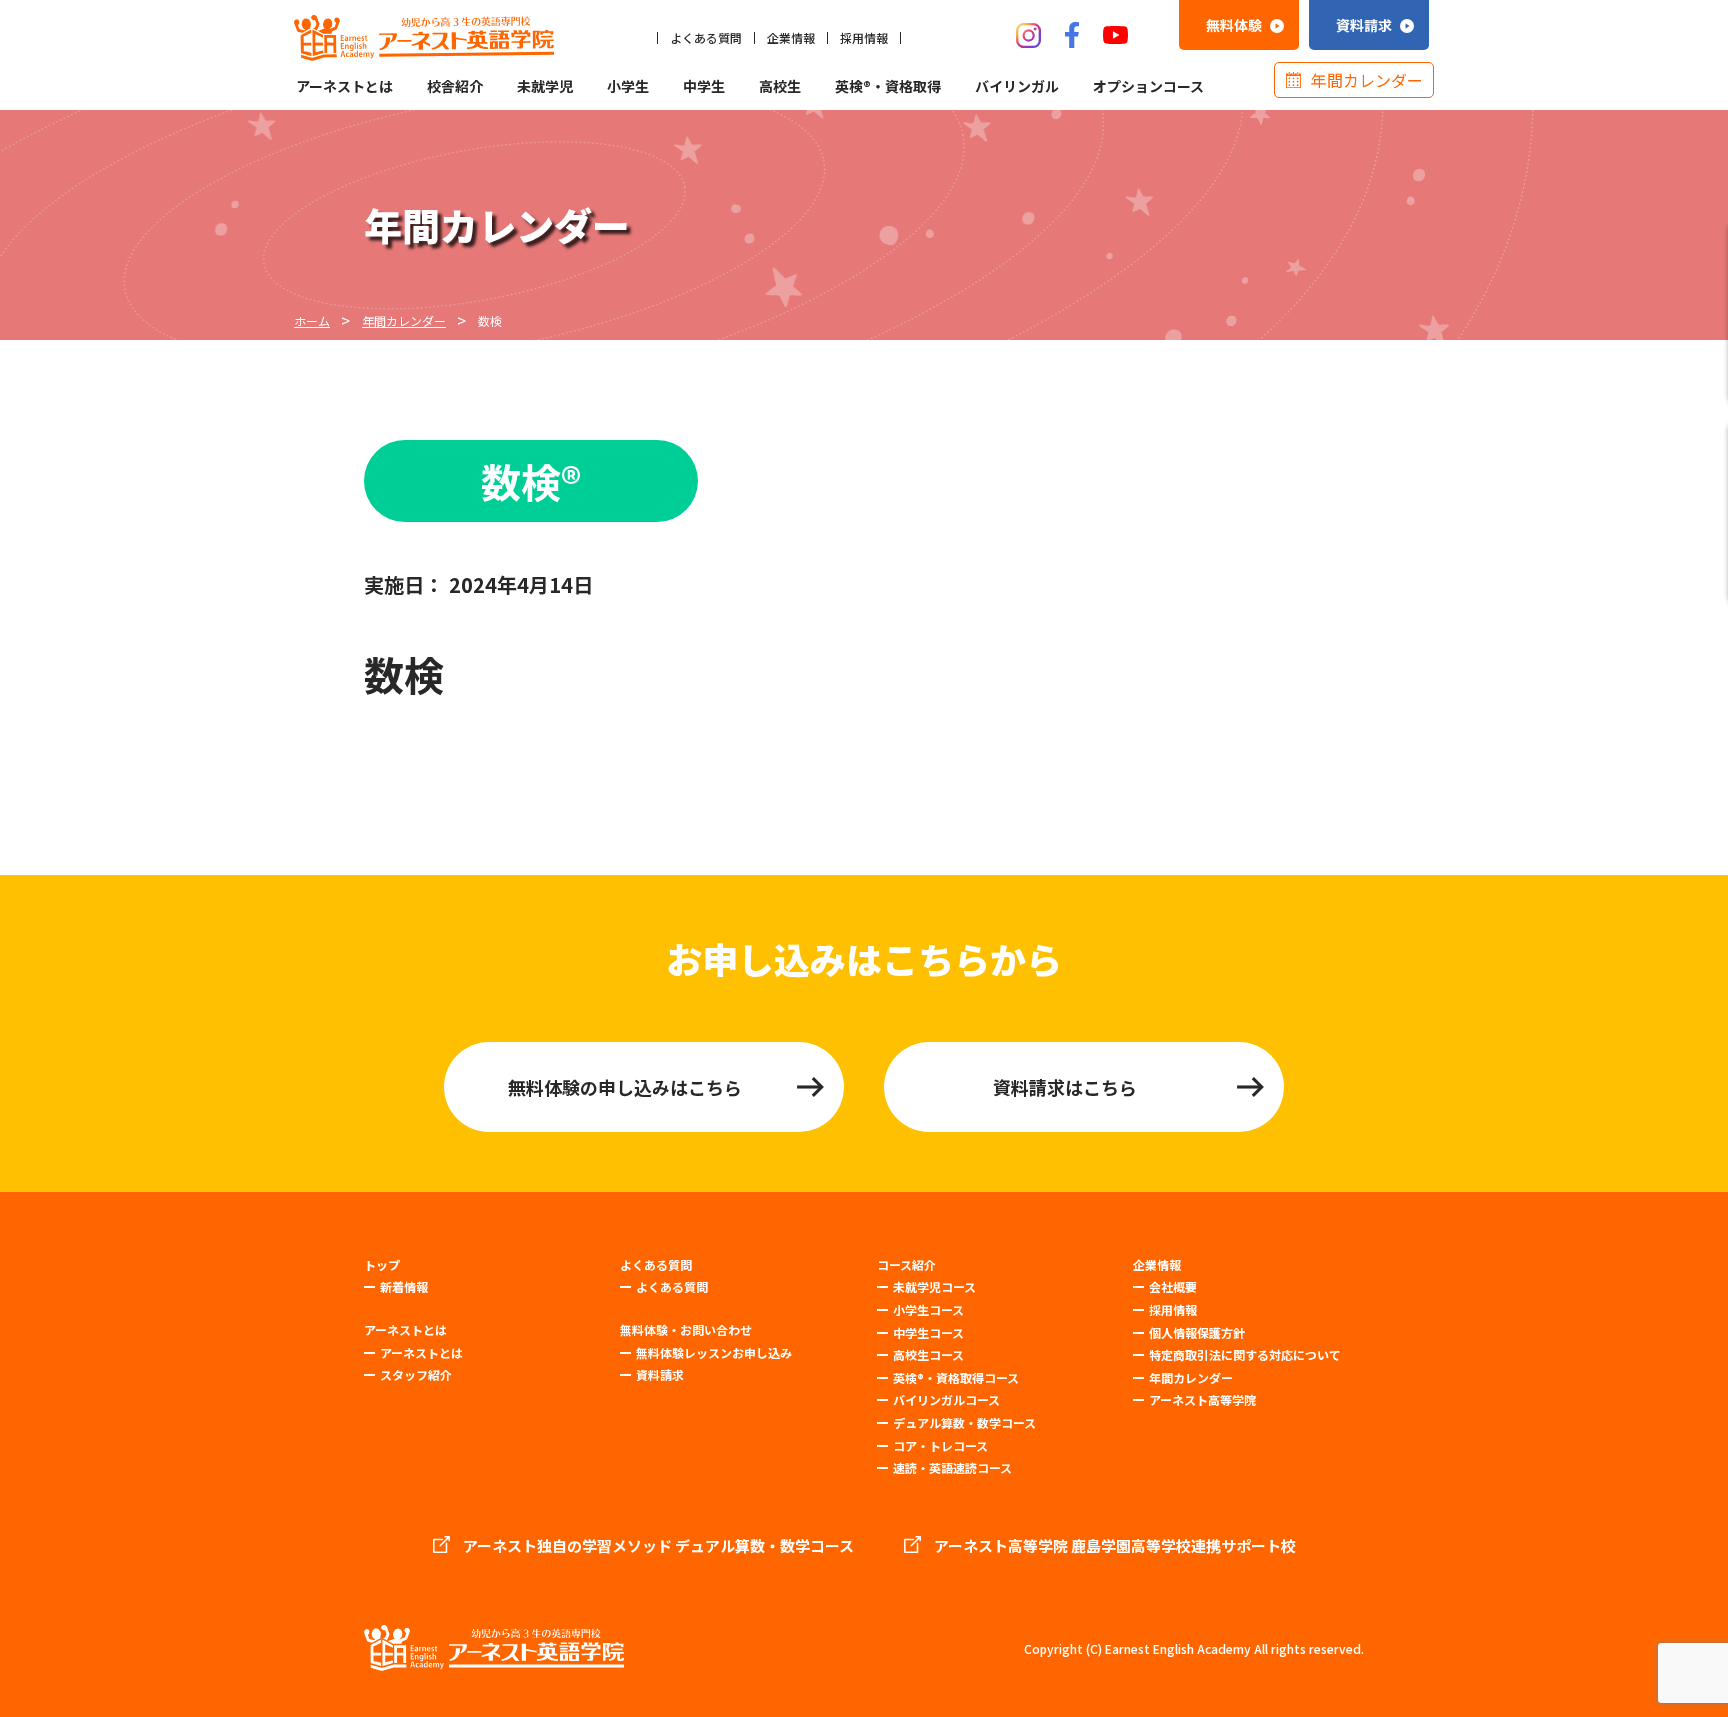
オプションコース (1148, 86)
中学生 (704, 86)
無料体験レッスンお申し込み (714, 1352)
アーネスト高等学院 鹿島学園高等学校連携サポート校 (1115, 1546)
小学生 (628, 86)
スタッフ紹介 (416, 1374)
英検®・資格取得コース (956, 1377)
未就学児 (545, 86)
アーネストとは (344, 86)
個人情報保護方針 (1197, 1332)
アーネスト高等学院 (1202, 1399)
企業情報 (791, 38)
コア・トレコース (940, 1445)
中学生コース (928, 1332)
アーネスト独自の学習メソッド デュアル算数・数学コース (658, 1546)
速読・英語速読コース (952, 1467)
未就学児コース (934, 1286)
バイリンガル (1017, 86)
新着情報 (404, 1286)
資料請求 (660, 1374)
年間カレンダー (1367, 80)
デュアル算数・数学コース (964, 1422)
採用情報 (864, 38)
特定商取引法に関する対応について (1245, 1354)
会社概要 (1173, 1286)
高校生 (780, 86)
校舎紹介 (455, 86)
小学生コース (928, 1309)
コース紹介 (906, 1265)
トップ (382, 1265)
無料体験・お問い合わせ (686, 1330)
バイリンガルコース (946, 1399)
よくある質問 (706, 38)
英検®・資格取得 (888, 86)
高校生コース (928, 1354)
